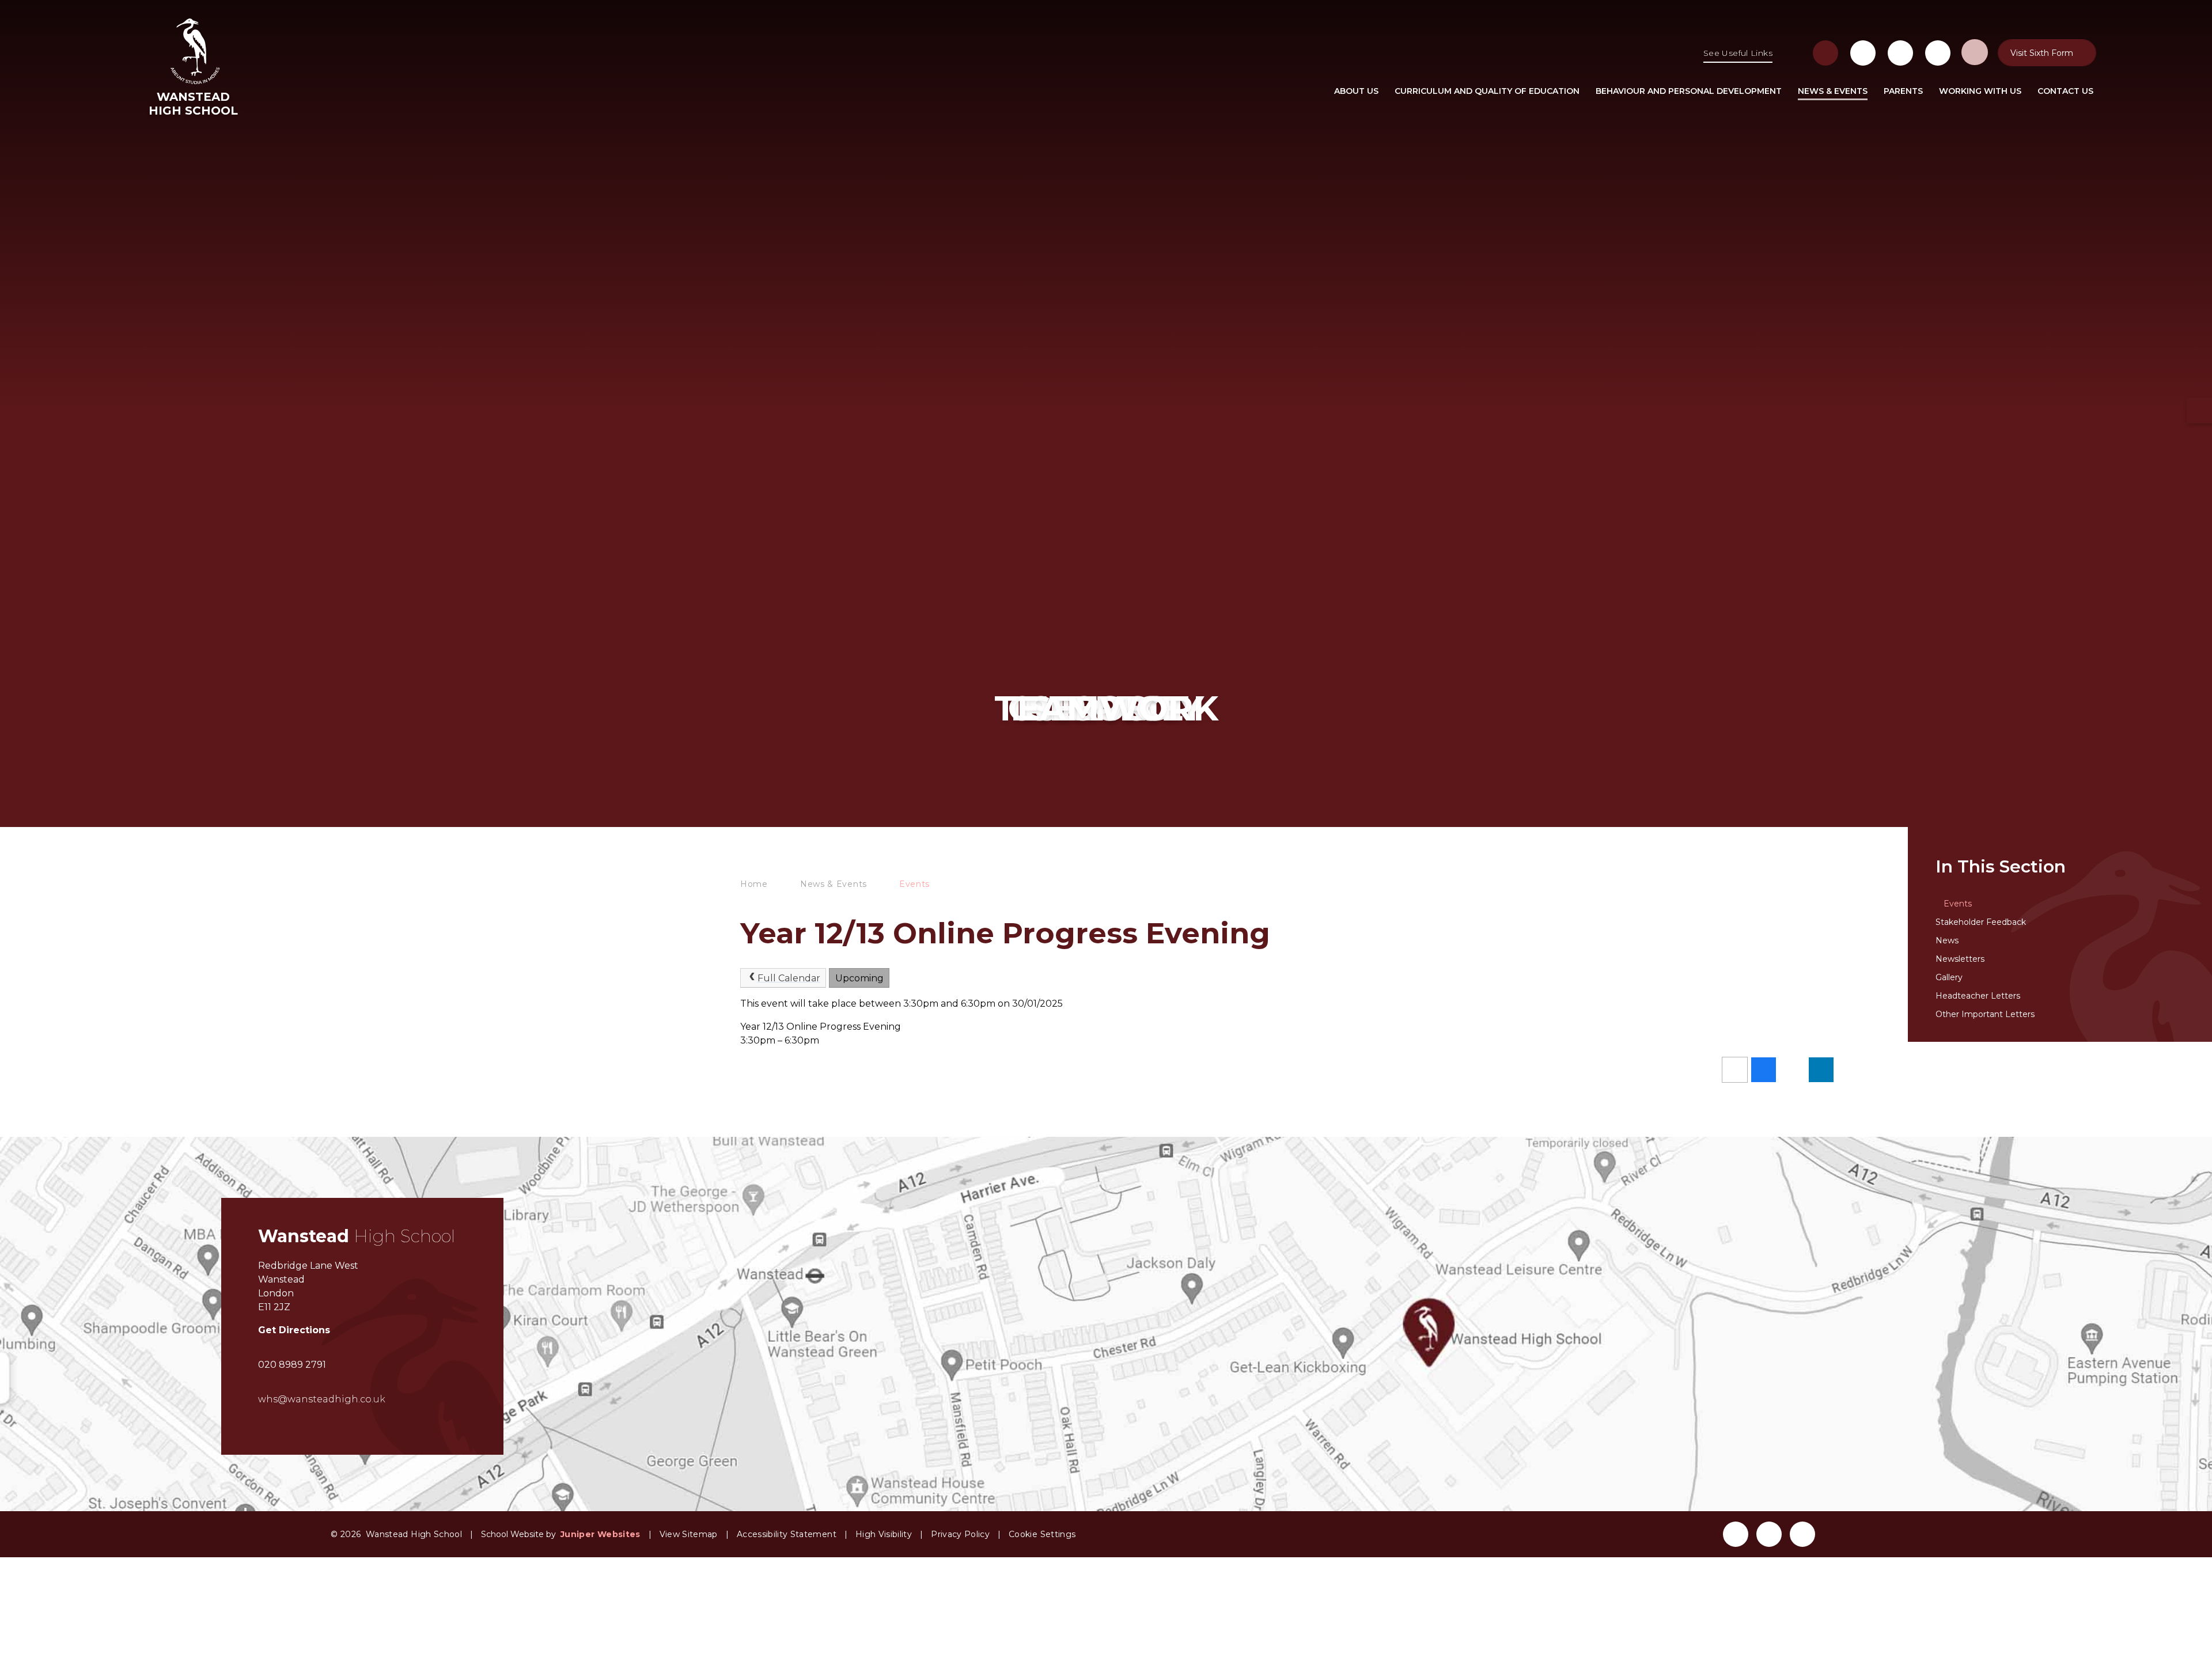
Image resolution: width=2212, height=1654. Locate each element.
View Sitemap (689, 1534)
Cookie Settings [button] (1042, 1534)
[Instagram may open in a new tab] (1938, 53)
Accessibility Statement (787, 1534)
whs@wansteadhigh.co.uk (322, 1399)
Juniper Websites (601, 1534)
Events (914, 884)
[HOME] (1310, 91)
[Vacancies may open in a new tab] (1825, 53)
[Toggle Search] (1975, 52)
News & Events (834, 884)
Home (754, 884)
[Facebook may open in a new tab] (1863, 53)
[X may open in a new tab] (1900, 53)
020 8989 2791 (292, 1365)
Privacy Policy (960, 1534)
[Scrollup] (1850, 1532)
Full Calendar (789, 978)
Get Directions (294, 1330)
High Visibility (884, 1534)
